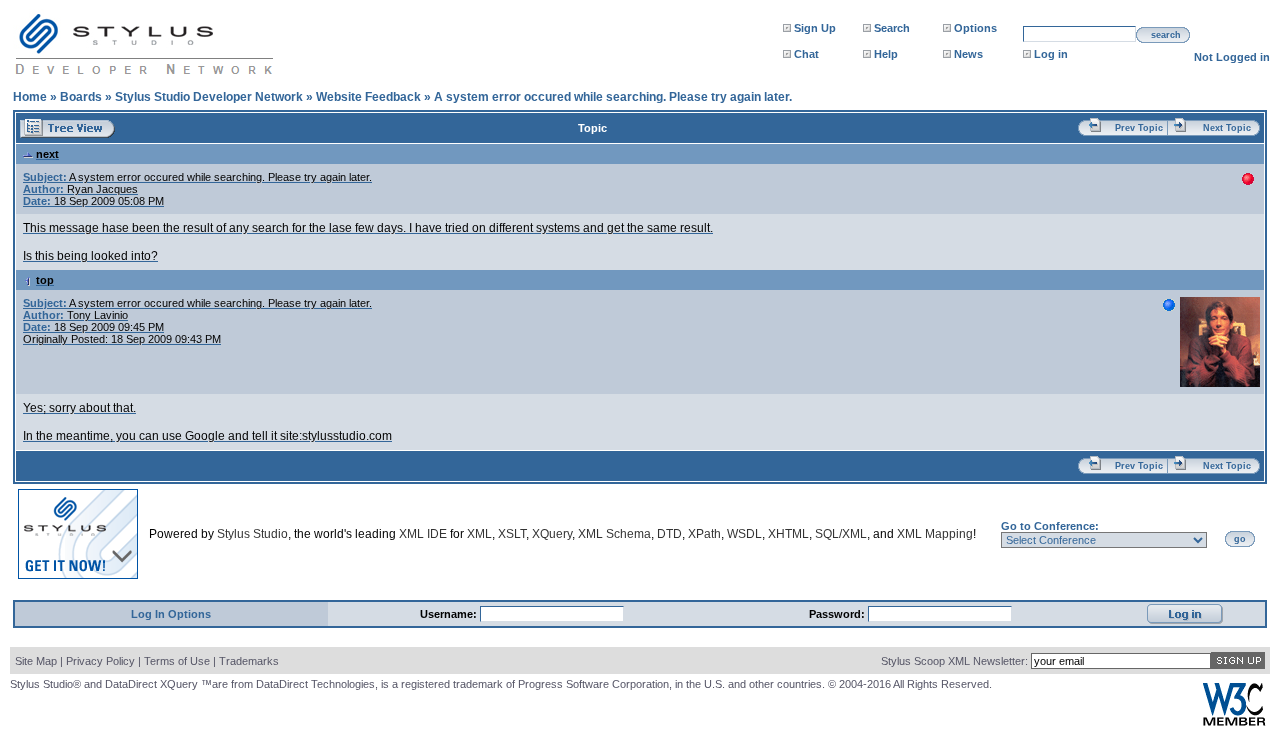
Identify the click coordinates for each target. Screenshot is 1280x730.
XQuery (552, 534)
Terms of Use (177, 661)
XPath (704, 534)
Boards (81, 97)
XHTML (788, 534)
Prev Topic (1139, 128)
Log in (1051, 54)
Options (975, 28)
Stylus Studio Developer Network (209, 97)
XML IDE (423, 534)
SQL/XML (841, 534)
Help (886, 54)
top (45, 280)
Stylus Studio (252, 534)
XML (479, 534)
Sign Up (815, 28)
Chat (806, 54)
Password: (838, 614)
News (968, 54)
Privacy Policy (100, 661)
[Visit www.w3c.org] (1234, 721)
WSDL (744, 534)
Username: (450, 614)
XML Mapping (935, 534)
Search (892, 28)
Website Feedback (368, 97)
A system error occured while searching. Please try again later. (613, 97)
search (1166, 35)
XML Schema (614, 534)
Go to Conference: (1050, 526)
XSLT (512, 534)
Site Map (36, 661)
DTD (669, 534)
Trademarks (249, 661)
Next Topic (1227, 128)
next (47, 154)
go (1240, 539)
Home (30, 97)
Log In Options (171, 614)
